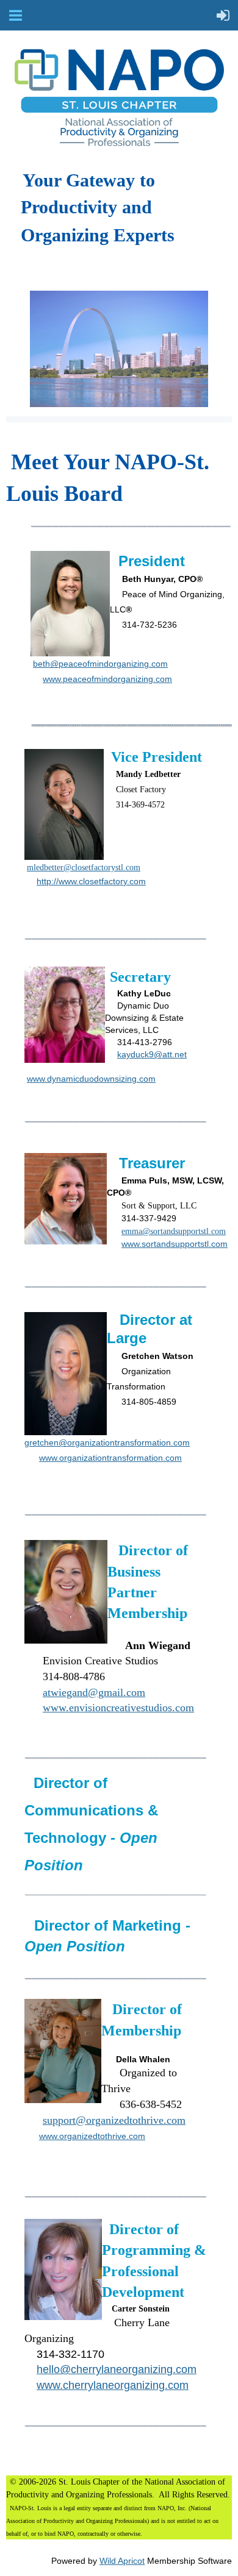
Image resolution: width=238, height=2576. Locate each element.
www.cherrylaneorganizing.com (113, 2385)
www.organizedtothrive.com (92, 2136)
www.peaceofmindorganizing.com (107, 679)
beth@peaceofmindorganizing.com (100, 664)
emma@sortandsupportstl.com (174, 1231)
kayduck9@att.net (152, 1054)
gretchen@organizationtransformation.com (107, 1442)
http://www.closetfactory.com (91, 881)
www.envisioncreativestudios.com (118, 1708)
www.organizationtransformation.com (110, 1458)
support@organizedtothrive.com (114, 2120)
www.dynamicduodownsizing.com (91, 1079)
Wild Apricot (122, 2561)
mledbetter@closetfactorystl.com (84, 868)
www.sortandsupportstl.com (175, 1244)
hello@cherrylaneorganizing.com (117, 2369)
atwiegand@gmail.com (94, 1692)
